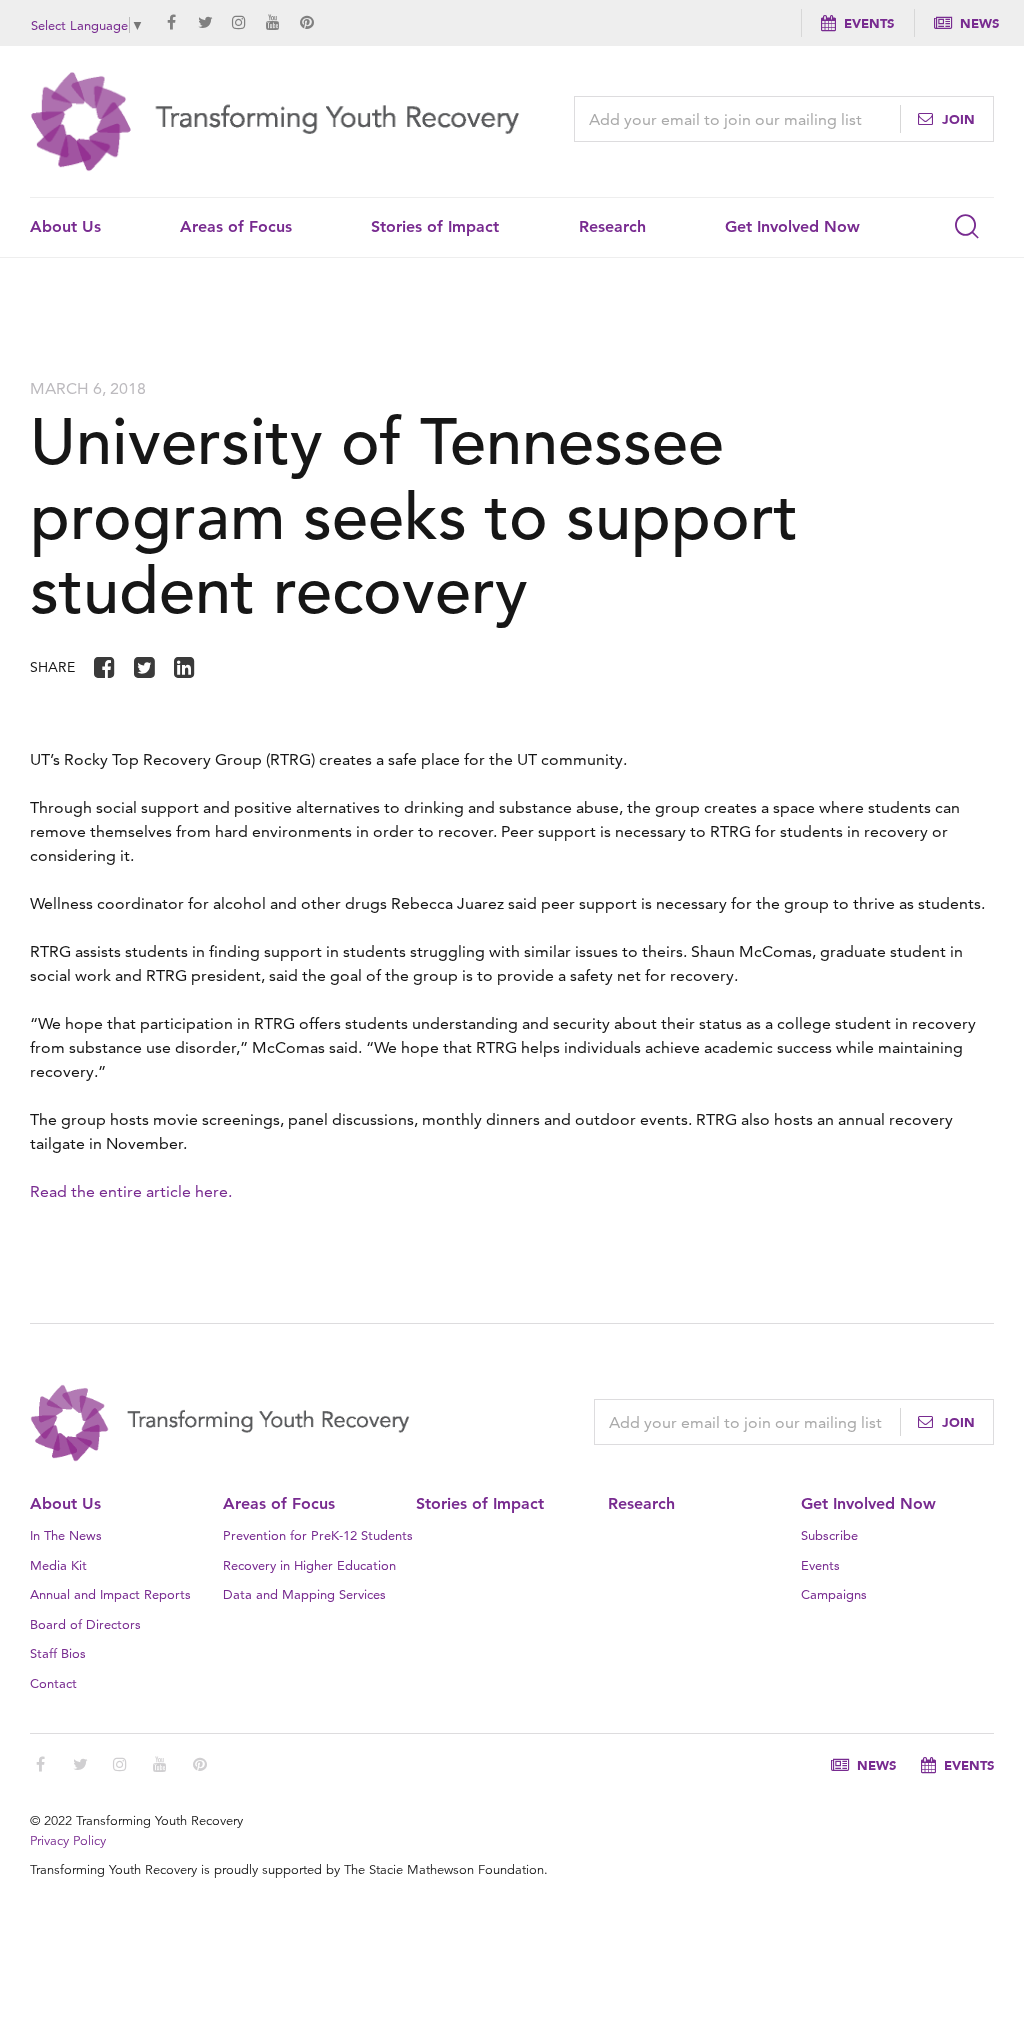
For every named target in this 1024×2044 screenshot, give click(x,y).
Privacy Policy (68, 1841)
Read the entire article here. (131, 1191)
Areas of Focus (236, 226)
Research (612, 226)
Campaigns (834, 1594)
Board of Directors (85, 1624)
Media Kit (58, 1565)
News (979, 23)
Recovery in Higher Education (309, 1565)
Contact (53, 1683)
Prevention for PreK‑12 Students (318, 1535)
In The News (66, 1535)
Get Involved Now (792, 226)
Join (956, 119)
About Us (65, 226)
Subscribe (829, 1535)
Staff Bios (58, 1653)
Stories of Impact (435, 226)
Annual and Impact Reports (110, 1594)
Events (869, 23)
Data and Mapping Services (304, 1594)
